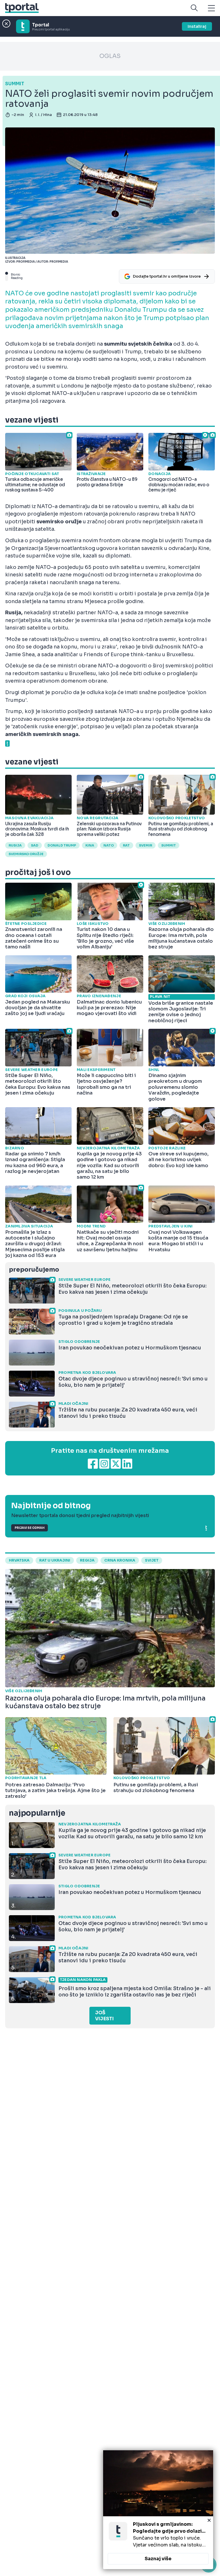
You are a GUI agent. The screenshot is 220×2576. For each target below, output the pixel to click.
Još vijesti (104, 2016)
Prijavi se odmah (30, 1528)
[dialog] (158, 2510)
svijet (152, 1560)
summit (169, 845)
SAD (35, 845)
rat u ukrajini (55, 1560)
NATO (109, 845)
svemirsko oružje (26, 854)
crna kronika (120, 1560)
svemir (146, 845)
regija (87, 1560)
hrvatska (19, 1560)
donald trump (62, 845)
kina (90, 845)
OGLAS (110, 56)
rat (126, 845)
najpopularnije (37, 1813)
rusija (15, 845)
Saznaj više (158, 2559)
